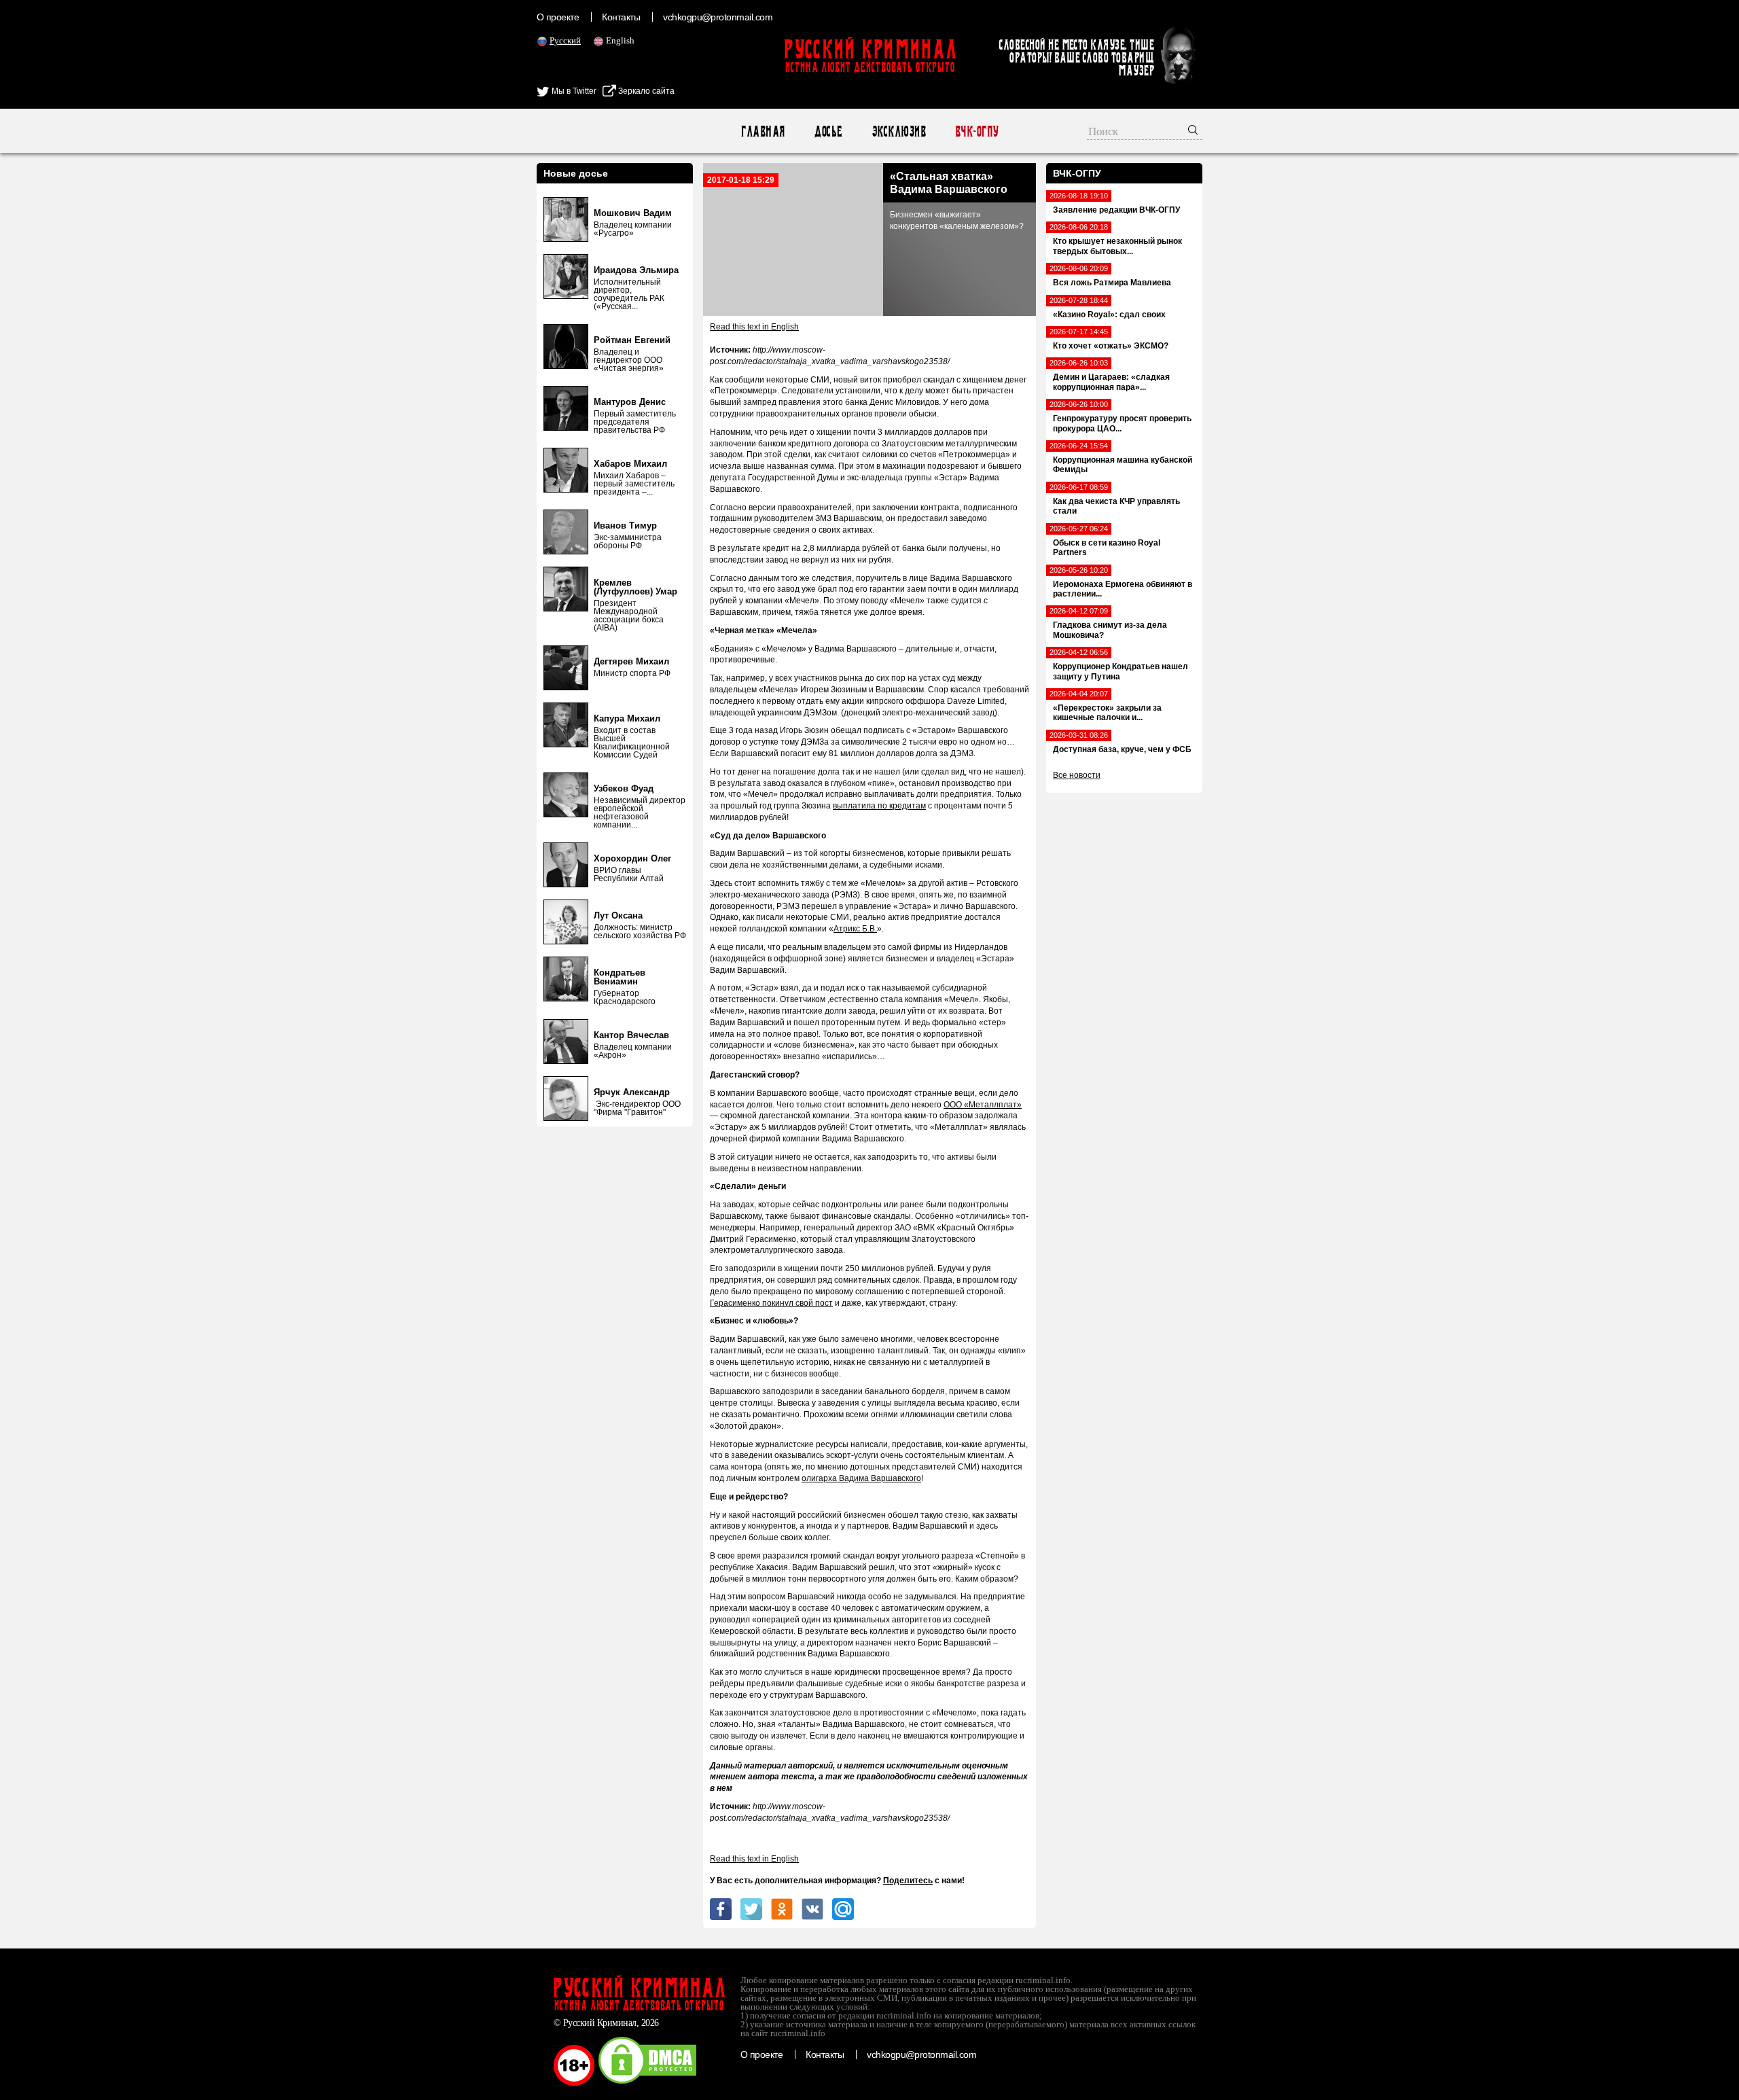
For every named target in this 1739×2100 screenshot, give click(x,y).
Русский (565, 40)
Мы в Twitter (573, 91)
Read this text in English (754, 327)
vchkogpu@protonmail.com (718, 17)
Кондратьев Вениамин (620, 977)
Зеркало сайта (645, 91)
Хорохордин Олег (632, 858)
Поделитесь (908, 1881)
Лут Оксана (618, 915)
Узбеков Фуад (624, 788)
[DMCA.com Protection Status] (647, 2083)
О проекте (558, 17)
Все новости (1077, 775)
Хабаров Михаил (630, 464)
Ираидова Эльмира (636, 270)
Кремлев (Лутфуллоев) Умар (635, 587)
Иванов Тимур (625, 526)
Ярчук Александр (632, 1092)
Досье (828, 131)
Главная (763, 131)
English (620, 40)
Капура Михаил (627, 718)
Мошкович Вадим (633, 213)
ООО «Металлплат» (983, 1105)
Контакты (621, 17)
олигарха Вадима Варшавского (861, 1478)
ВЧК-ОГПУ (976, 131)
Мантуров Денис (630, 402)
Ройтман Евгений (632, 340)
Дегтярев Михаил (631, 661)
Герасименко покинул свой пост (771, 1303)
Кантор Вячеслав (631, 1035)
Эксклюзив (898, 131)
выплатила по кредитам (879, 806)
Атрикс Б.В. (855, 929)
